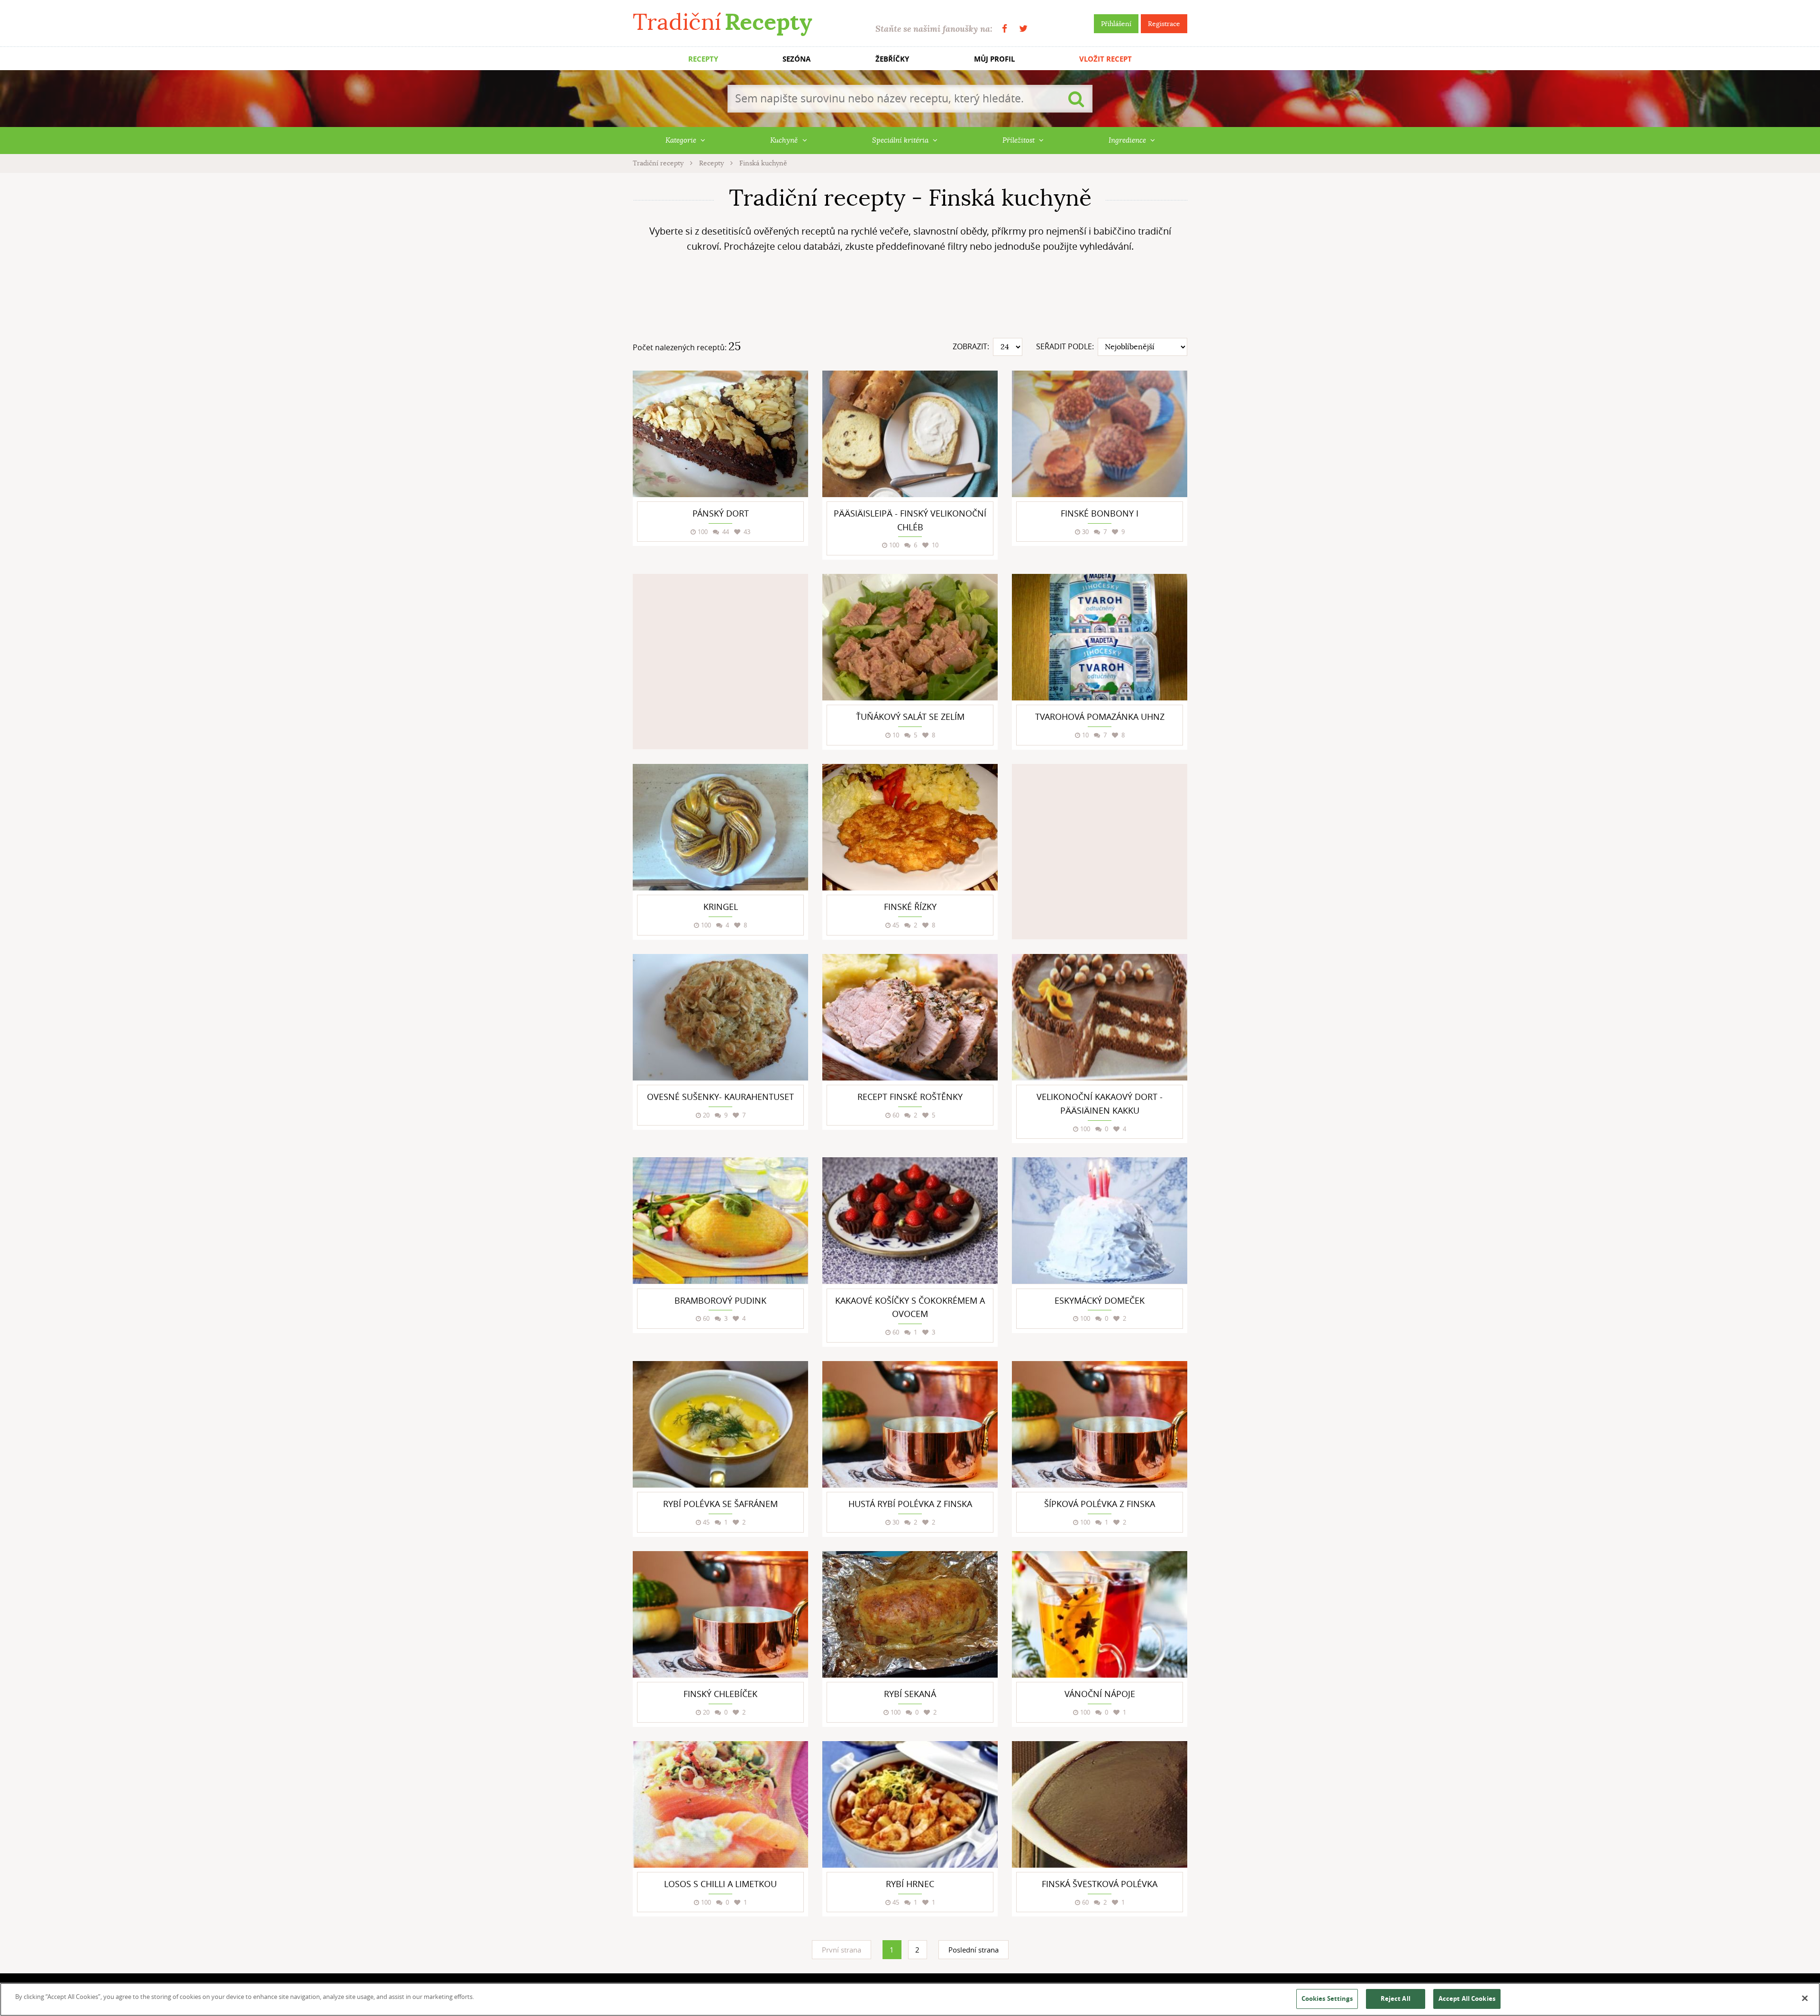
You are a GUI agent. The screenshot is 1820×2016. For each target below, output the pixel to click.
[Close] (1805, 1998)
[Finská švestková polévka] (1100, 1804)
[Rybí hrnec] (910, 1804)
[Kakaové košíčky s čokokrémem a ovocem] (910, 1221)
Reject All (1396, 1998)
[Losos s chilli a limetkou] (720, 1804)
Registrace (1164, 24)
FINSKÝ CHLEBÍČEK (720, 1694)
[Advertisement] (910, 299)
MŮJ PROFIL (994, 59)
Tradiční (722, 22)
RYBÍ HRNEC (910, 1884)
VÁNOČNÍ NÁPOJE (1100, 1694)
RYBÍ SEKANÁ (910, 1694)
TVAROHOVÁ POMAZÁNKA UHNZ (1100, 717)
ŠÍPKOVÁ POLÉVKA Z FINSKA (1100, 1504)
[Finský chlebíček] (720, 1614)
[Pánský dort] (720, 434)
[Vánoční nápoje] (1100, 1614)
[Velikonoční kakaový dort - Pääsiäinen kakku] (1100, 1017)
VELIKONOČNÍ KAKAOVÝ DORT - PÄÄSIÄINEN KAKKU (1100, 1103)
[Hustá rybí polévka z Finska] (910, 1424)
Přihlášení (1116, 24)
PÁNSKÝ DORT (721, 513)
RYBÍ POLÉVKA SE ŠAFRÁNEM (720, 1504)
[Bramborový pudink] (720, 1221)
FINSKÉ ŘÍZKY (910, 907)
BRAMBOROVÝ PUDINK (720, 1300)
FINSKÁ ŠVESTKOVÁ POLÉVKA (1100, 1884)
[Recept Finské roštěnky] (910, 1017)
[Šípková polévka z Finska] (1100, 1424)
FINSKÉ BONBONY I (1100, 513)
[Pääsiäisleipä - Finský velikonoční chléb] (910, 434)
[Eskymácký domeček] (1100, 1221)
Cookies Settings (1327, 1998)
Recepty (712, 163)
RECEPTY (703, 59)
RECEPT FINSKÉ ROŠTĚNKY (910, 1097)
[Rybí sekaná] (910, 1614)
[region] (910, 1999)
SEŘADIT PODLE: (1065, 346)
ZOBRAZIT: (971, 346)
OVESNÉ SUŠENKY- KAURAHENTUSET (720, 1097)
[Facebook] (1005, 29)
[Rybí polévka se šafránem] (720, 1424)
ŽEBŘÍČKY (892, 59)
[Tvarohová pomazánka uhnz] (1100, 637)
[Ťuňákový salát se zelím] (910, 637)
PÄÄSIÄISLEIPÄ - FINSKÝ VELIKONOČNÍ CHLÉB (910, 520)
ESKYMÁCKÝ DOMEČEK (1100, 1300)
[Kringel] (720, 827)
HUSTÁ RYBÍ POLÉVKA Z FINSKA (910, 1504)
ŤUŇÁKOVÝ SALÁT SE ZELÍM (910, 717)
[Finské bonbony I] (1100, 434)
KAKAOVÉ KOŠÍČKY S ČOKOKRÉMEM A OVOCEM (910, 1307)
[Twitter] (1023, 29)
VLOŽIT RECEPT (1106, 59)
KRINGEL (721, 907)
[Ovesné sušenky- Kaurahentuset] (720, 1017)
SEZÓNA (796, 59)
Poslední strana (974, 1950)
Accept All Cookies (1467, 1998)
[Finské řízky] (910, 827)
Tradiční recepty (659, 163)
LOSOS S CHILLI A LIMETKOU (720, 1884)
